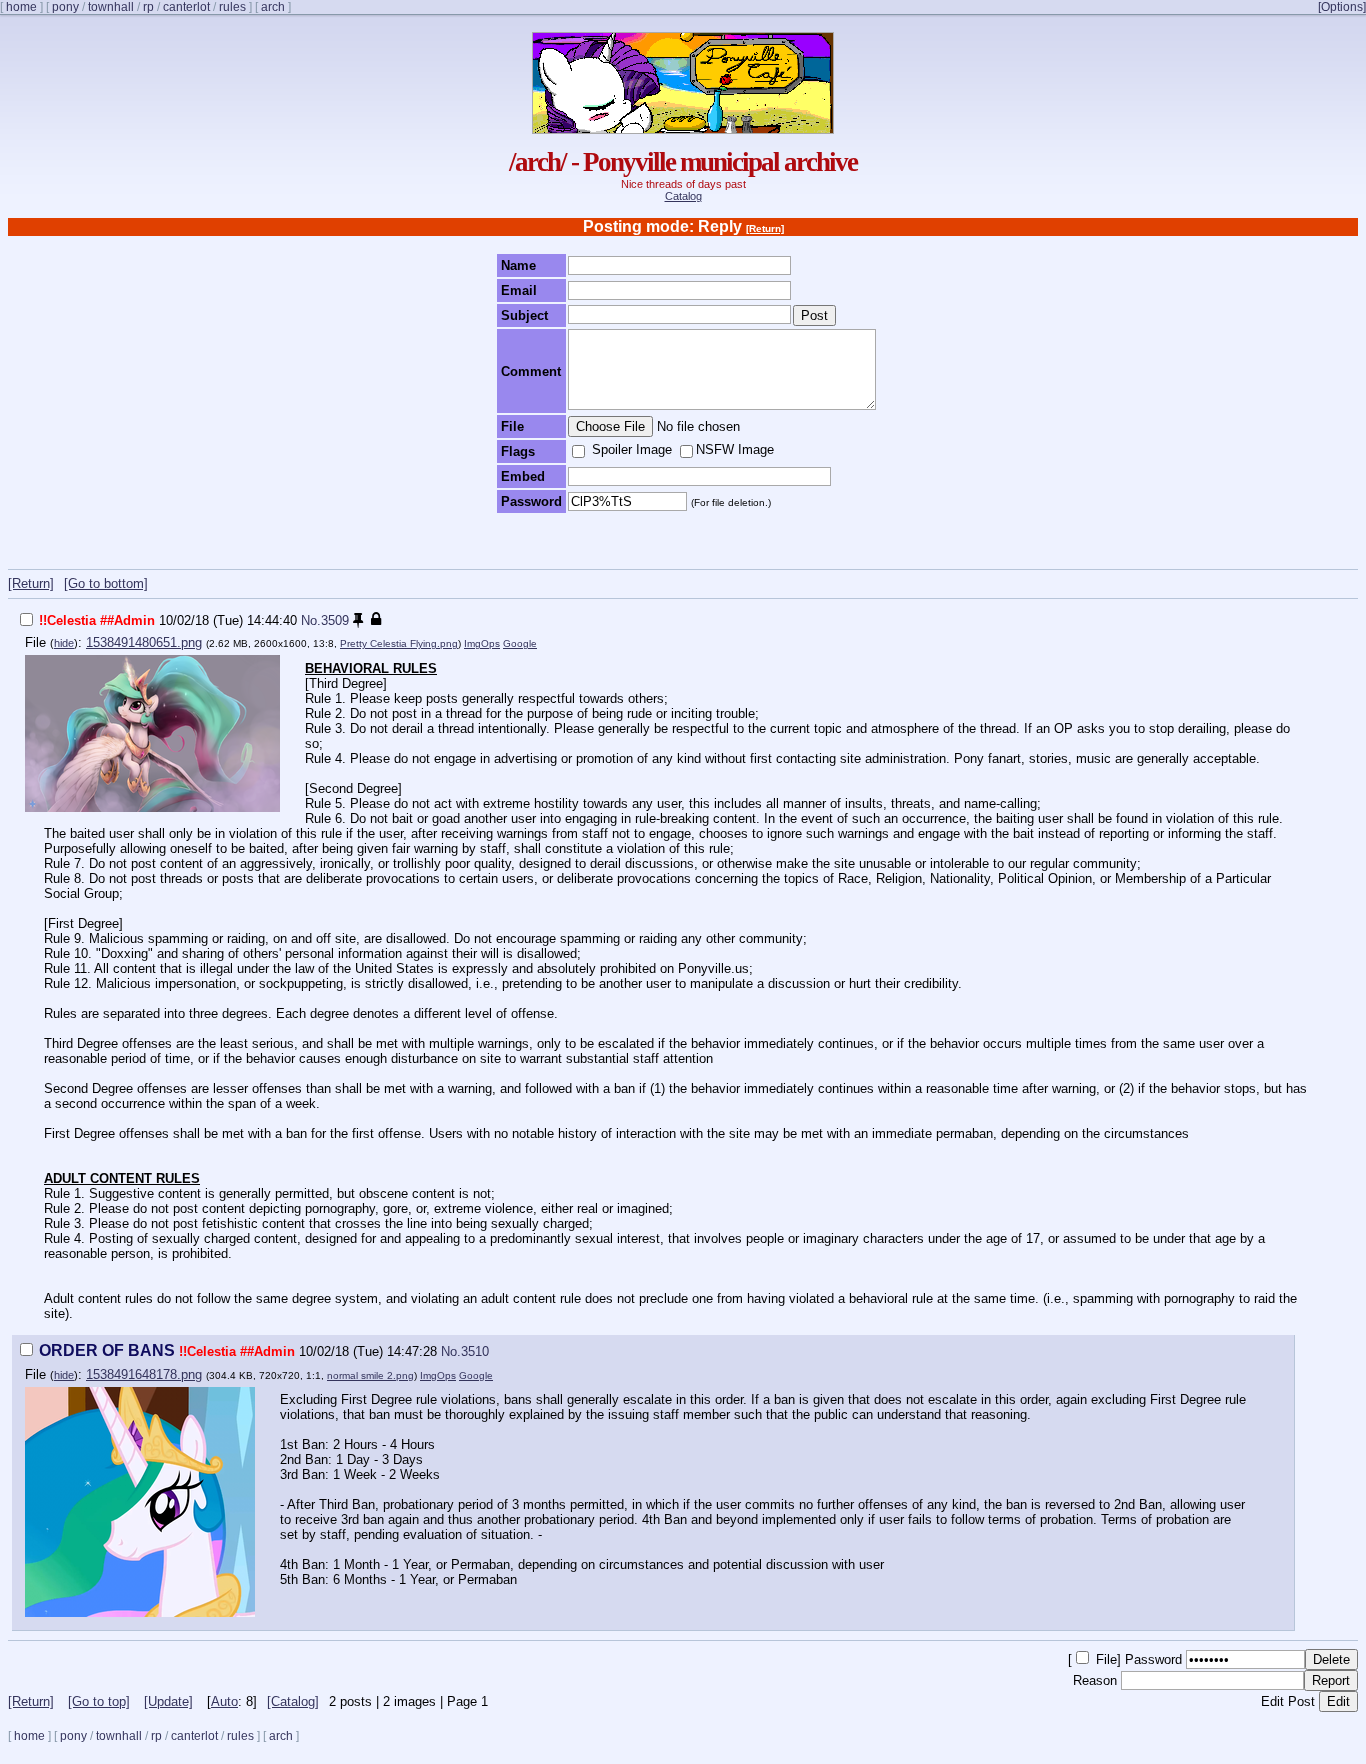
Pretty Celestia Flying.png (399, 643)
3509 (335, 620)
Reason (1097, 1680)
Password (1155, 1659)
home (21, 7)
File (1104, 1659)
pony (65, 7)
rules (232, 7)
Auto (224, 1701)
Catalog (683, 196)
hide (64, 643)
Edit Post (1288, 1701)
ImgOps (482, 643)
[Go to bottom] (106, 583)
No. (311, 620)
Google (520, 643)
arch (273, 7)
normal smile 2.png (370, 1375)
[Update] (168, 1701)
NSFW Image (735, 449)
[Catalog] (293, 1701)
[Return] (765, 228)
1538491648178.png (144, 1374)
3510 (475, 1351)
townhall (111, 7)
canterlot (186, 7)
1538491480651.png (144, 642)
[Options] (1342, 7)
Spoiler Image (630, 449)
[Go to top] (99, 1701)
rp (148, 7)
